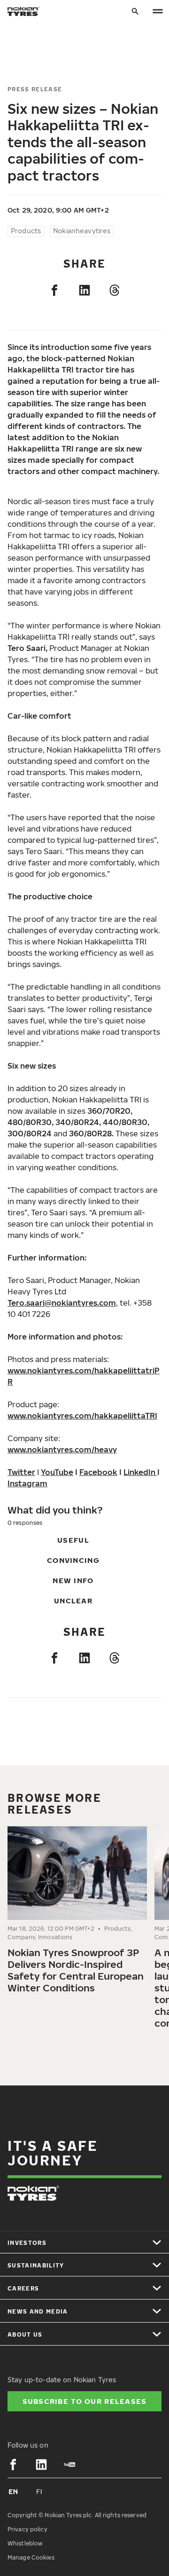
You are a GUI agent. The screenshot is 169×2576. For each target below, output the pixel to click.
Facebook (98, 1472)
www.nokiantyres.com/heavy (62, 1450)
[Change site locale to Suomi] (39, 2491)
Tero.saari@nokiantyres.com (62, 1303)
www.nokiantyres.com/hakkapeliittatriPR (84, 1376)
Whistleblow (25, 2543)
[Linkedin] (84, 290)
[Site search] (135, 12)
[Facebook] (54, 290)
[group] (77, 1914)
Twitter (21, 1472)
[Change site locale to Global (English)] (13, 2491)
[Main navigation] (158, 12)
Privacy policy (27, 2529)
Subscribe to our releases (85, 2401)
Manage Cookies (31, 2557)
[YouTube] (69, 2465)
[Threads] (115, 290)
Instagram (27, 1483)
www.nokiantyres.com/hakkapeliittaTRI (82, 1416)
